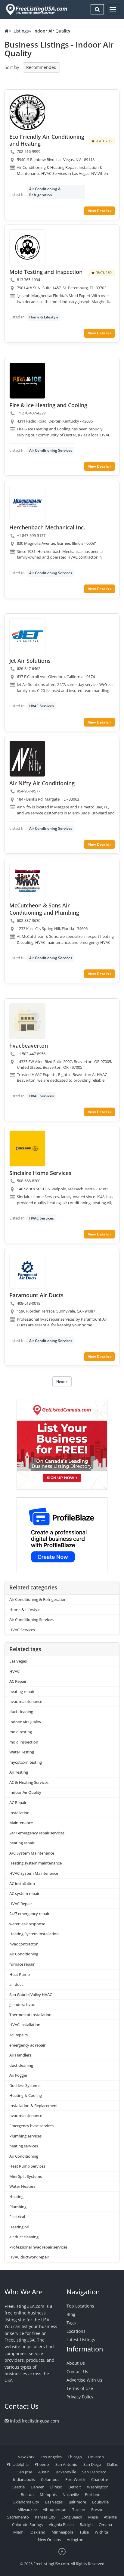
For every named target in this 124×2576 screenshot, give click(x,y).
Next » (62, 1382)
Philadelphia (18, 2464)
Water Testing (22, 1752)
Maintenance (21, 1823)
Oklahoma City (26, 2502)
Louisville (100, 2502)
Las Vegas (18, 1661)
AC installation (22, 1883)
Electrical (17, 2217)
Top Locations (80, 2306)
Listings (21, 31)
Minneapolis (62, 2532)
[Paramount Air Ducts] (27, 1271)
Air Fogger (18, 2075)
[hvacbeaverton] (27, 1021)
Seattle (19, 2487)
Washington (98, 2487)
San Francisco (94, 2472)
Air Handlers (20, 2055)
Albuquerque (54, 2509)
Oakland (38, 2532)
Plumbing (18, 2207)
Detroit (75, 2487)
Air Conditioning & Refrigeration (45, 192)
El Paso (56, 2487)
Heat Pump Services (27, 2166)
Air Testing (19, 1772)
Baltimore (77, 2502)
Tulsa (84, 2532)
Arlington (75, 2540)
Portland (93, 2494)
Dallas (112, 2464)
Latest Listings (81, 2340)
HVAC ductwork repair (29, 2257)
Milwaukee (27, 2509)
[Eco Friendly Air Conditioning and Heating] (27, 112)
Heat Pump (20, 1974)
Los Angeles (51, 2457)
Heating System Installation (34, 1934)
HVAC (14, 1671)
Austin (44, 2472)
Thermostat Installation (31, 2015)
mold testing (21, 1732)
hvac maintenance (26, 1701)
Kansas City (45, 2517)
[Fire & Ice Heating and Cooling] (27, 381)
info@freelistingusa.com (34, 2421)
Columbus (50, 2479)
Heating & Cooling (26, 2095)
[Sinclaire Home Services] (27, 1149)
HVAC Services (42, 706)
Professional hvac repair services (38, 2247)
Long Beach (72, 2517)
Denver (37, 2487)
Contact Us (77, 2371)
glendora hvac (22, 2004)
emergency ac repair (27, 2045)
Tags (71, 2323)
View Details (99, 211)
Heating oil (19, 2227)
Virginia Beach (61, 2525)
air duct (16, 1984)
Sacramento (18, 2517)
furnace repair (22, 1964)
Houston (96, 2457)
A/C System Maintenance (32, 1853)
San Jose (25, 2472)
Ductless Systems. (25, 2085)
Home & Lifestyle (44, 317)
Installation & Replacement (34, 2106)
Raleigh (86, 2525)
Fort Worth (75, 2479)
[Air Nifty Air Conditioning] (27, 759)
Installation (19, 1813)
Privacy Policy (80, 2397)
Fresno (97, 2509)
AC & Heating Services (29, 1782)
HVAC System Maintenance (34, 1873)
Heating (16, 2196)
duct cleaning (21, 1712)
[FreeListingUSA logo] (36, 9)
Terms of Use (80, 2388)
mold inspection (24, 1742)
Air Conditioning (24, 1954)
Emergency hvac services (31, 2126)
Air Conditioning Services (51, 450)
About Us (76, 2363)
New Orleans (49, 2540)
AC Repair (18, 1681)
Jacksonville (66, 2472)
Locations (76, 2331)
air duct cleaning (24, 2237)
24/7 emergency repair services (37, 1833)
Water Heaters (22, 2186)
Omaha (105, 2525)
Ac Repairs (19, 2035)
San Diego (92, 2464)
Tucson (79, 2509)
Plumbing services (25, 2136)
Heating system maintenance (36, 1863)
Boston (27, 2494)
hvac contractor (23, 1944)
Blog (71, 2314)
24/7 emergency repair (29, 1914)
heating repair (22, 1691)
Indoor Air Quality (25, 1722)
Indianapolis (24, 2479)
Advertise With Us (84, 2380)
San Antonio (66, 2464)
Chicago (75, 2457)
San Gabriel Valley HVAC (31, 1995)
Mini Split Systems (26, 2176)
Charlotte (100, 2479)
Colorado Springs (27, 2525)
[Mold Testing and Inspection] (27, 247)
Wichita (101, 2532)
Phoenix (42, 2464)
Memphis (48, 2494)
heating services (24, 2146)
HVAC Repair (21, 1904)
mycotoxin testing (26, 1762)
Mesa (93, 2517)
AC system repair (24, 1893)
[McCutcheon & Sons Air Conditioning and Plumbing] (27, 881)
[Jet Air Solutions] (27, 636)
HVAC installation (25, 2025)
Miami (19, 2532)
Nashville (71, 2494)
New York (26, 2457)
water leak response (27, 1924)
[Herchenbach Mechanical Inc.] (27, 503)
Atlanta (110, 2517)
